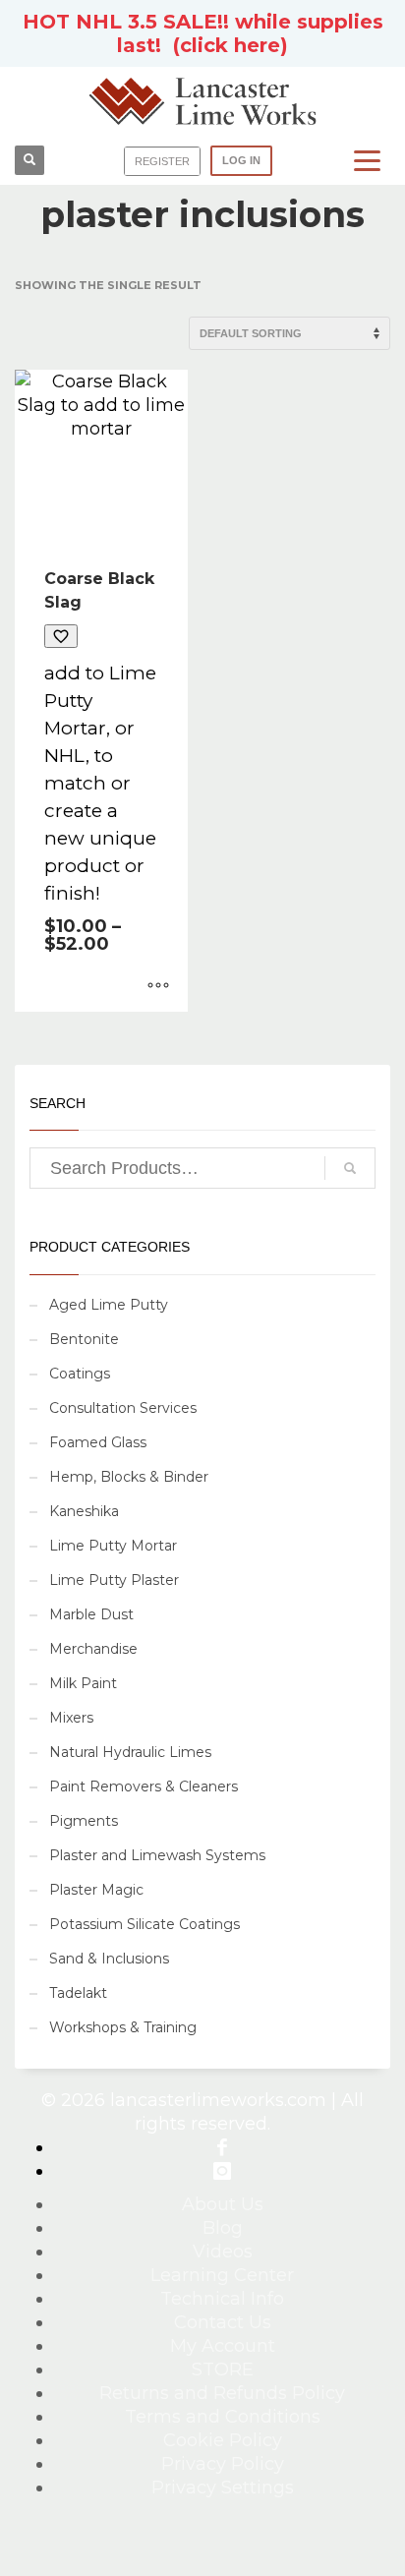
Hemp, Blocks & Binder (129, 1477)
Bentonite (84, 1339)
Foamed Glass (98, 1442)
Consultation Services (123, 1408)
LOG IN (241, 160)
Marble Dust (91, 1614)
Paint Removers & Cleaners (144, 1786)
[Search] (350, 1168)
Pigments (84, 1821)
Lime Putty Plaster (114, 1580)
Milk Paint (83, 1683)
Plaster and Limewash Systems (157, 1855)
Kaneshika (84, 1511)
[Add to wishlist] (61, 636)
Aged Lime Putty (109, 1305)
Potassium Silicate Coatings (145, 1924)
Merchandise (93, 1649)
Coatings (80, 1374)
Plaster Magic (96, 1890)
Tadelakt (78, 1993)
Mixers (71, 1718)
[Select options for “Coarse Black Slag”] (158, 987)
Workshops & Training (123, 2027)
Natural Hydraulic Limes (130, 1752)
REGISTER (162, 161)
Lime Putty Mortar (113, 1546)
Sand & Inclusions (109, 1959)
